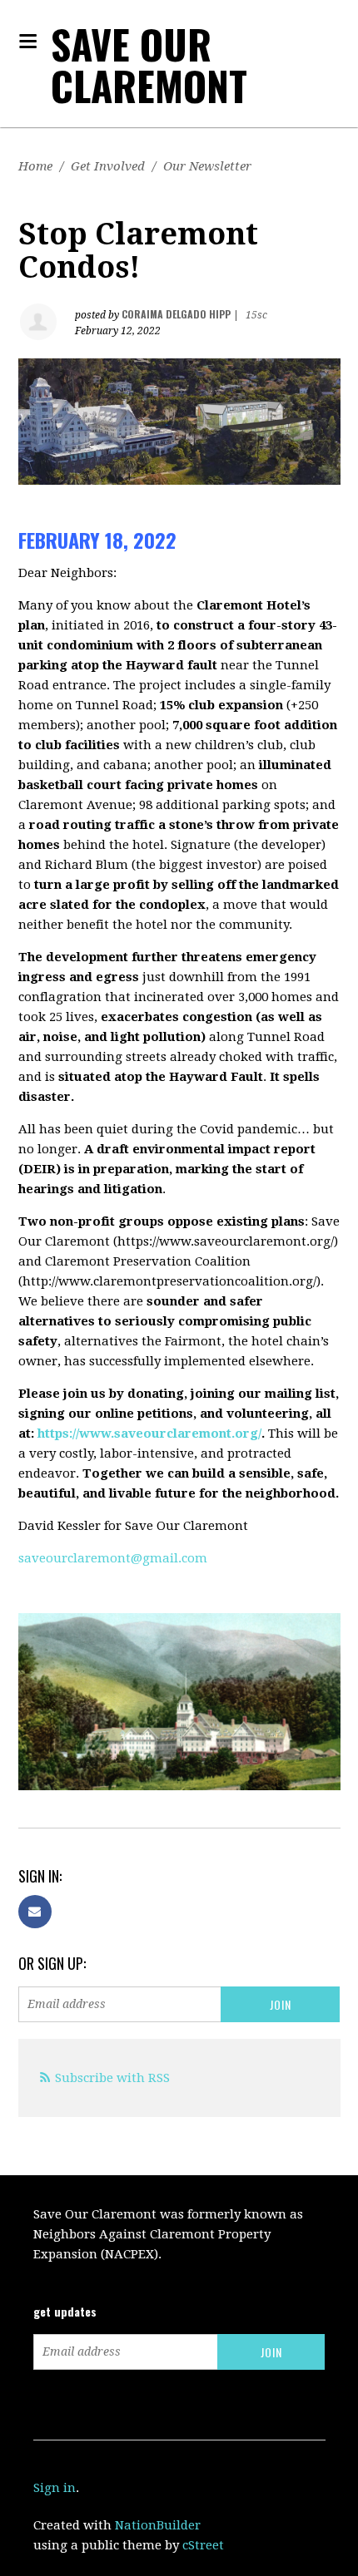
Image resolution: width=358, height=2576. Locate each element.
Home (35, 166)
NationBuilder (158, 2525)
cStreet (203, 2545)
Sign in (55, 2488)
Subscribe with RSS (112, 2078)
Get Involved (108, 166)
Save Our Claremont (149, 64)
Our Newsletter (207, 166)
